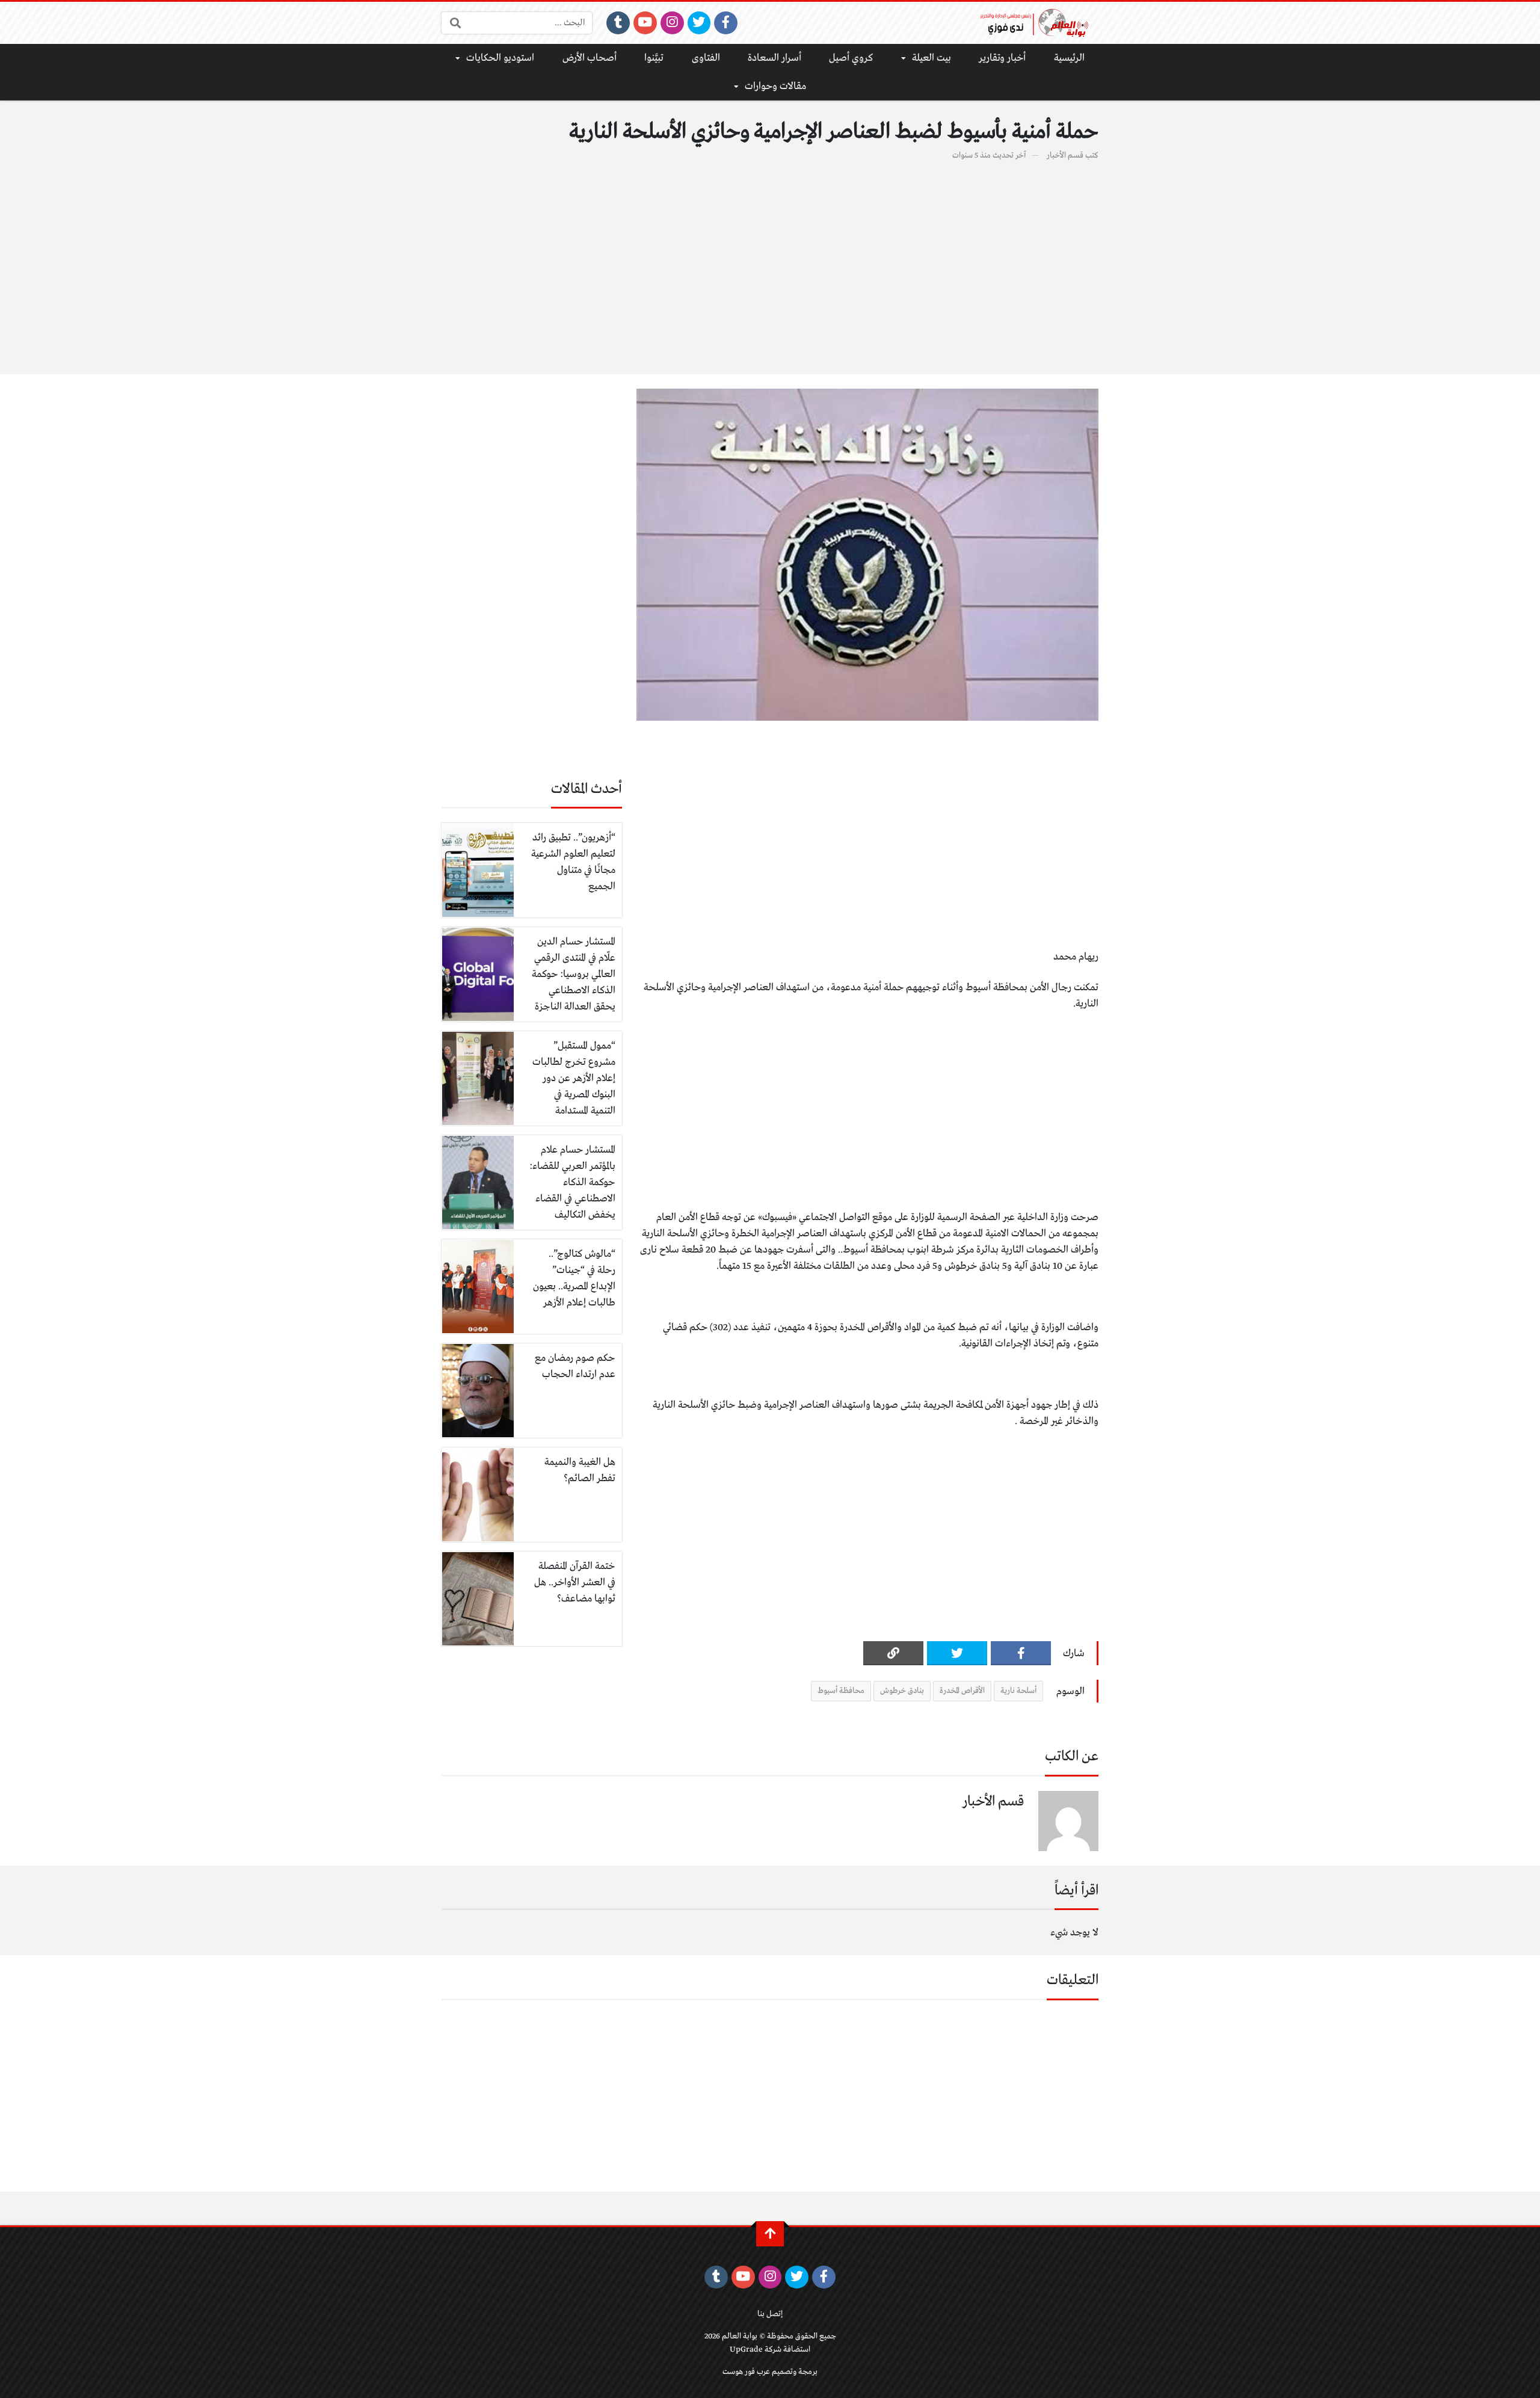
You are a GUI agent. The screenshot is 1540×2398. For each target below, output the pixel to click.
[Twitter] (699, 23)
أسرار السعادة (775, 58)
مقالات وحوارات (775, 86)
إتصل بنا (770, 2314)
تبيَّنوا (654, 58)
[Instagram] (672, 23)
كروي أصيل (851, 58)
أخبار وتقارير (1002, 58)
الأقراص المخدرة (962, 1691)
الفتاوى (706, 58)
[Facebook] (726, 23)
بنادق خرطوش (902, 1691)
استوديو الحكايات (500, 58)
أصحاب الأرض (590, 58)
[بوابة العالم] (1038, 23)
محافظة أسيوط (841, 1691)
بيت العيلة (932, 58)
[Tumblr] (618, 23)
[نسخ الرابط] (893, 1653)
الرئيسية (1069, 58)
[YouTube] (645, 23)
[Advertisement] (770, 261)
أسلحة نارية (1018, 1691)
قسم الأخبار (1065, 156)
